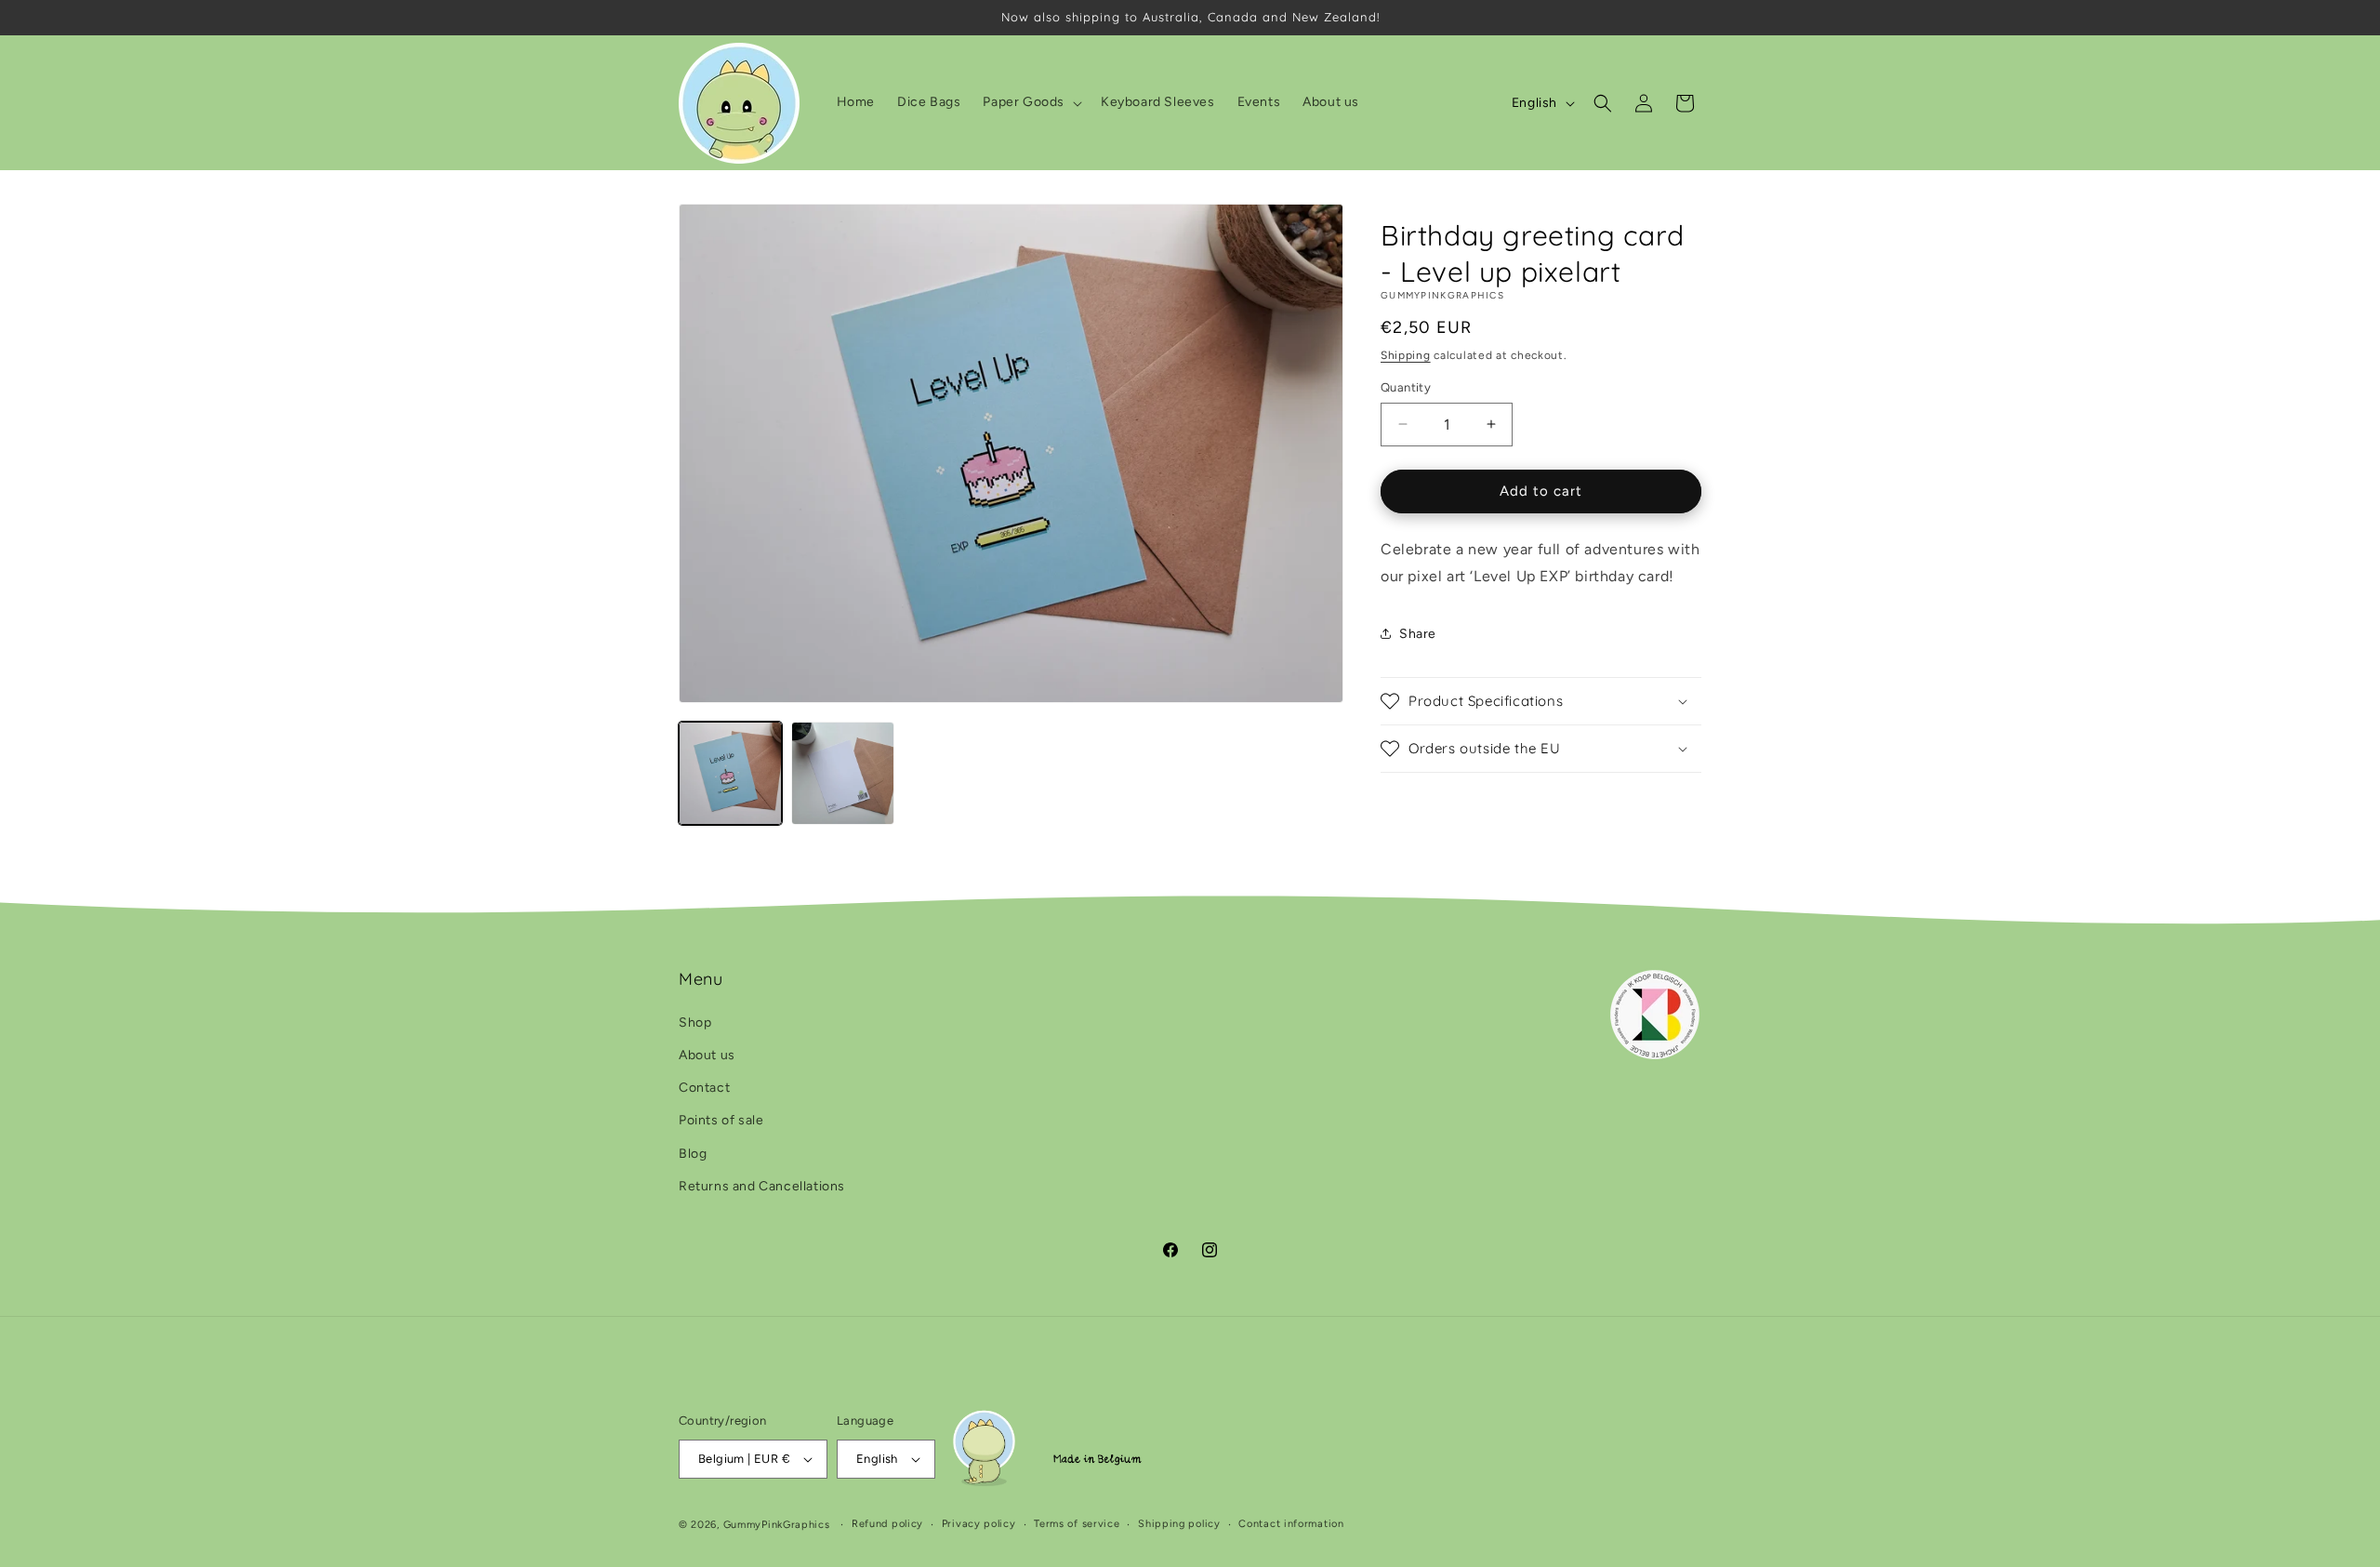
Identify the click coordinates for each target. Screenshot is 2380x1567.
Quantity (1406, 387)
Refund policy (887, 1524)
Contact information (1291, 1524)
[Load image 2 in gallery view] (843, 773)
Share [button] (1418, 634)
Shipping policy (1179, 1524)
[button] (1031, 102)
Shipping (1406, 355)
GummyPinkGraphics (777, 1525)
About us (707, 1055)
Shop (695, 1023)
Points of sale (721, 1120)
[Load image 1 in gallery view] (730, 773)
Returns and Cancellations (762, 1186)
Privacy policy (979, 1524)
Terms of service (1077, 1524)
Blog (693, 1154)
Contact (704, 1088)
